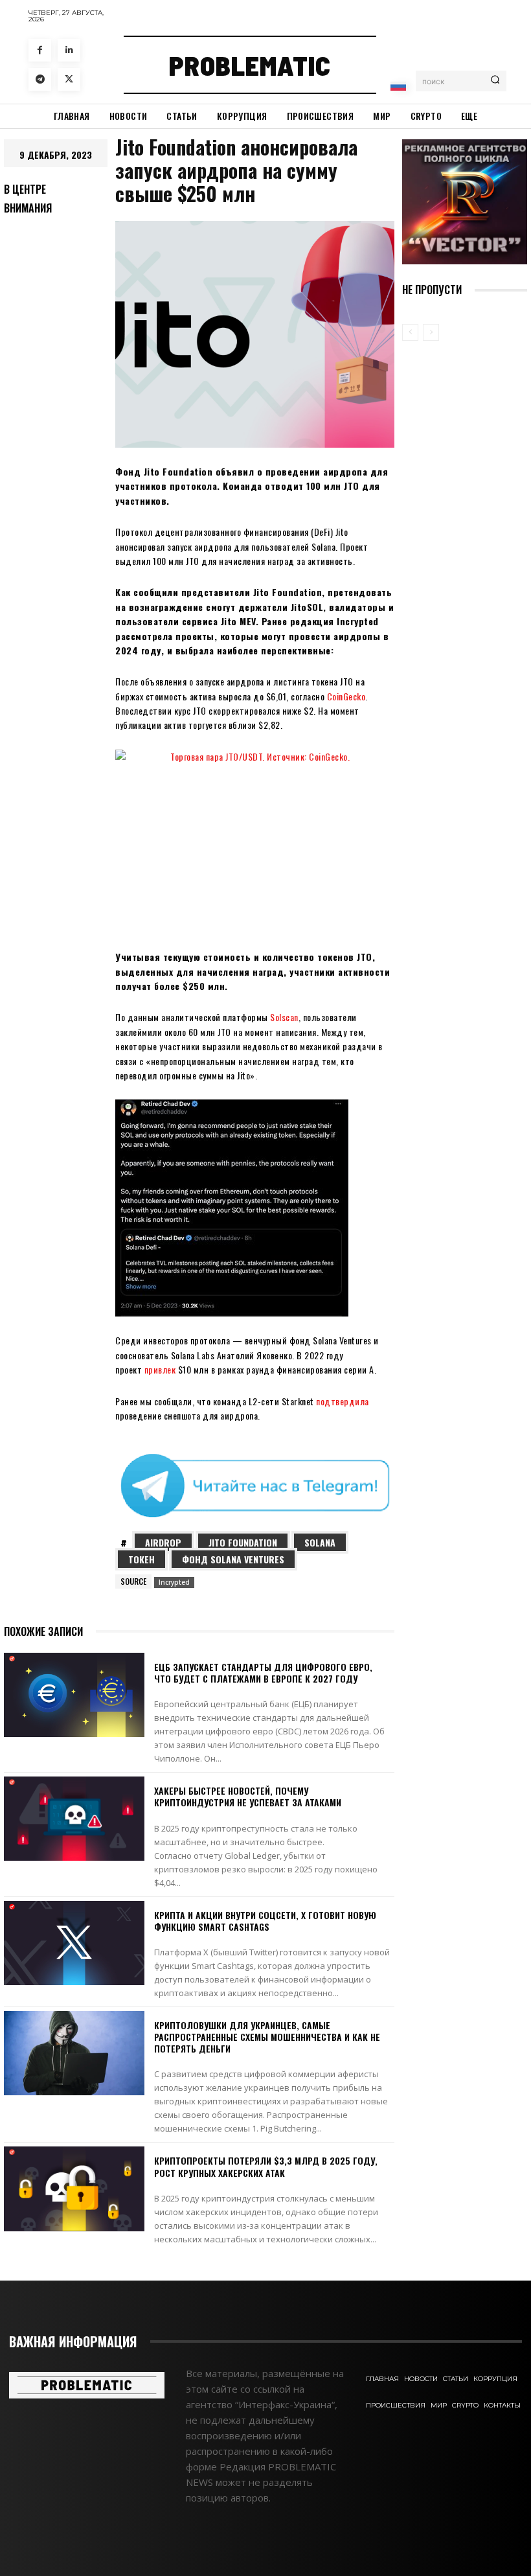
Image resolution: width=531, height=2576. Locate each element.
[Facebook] (40, 50)
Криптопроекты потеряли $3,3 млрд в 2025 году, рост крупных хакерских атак (266, 2166)
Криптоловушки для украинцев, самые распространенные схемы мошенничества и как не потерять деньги (267, 2037)
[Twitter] (69, 79)
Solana (320, 1542)
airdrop (163, 1542)
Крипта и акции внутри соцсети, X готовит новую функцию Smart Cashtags (265, 1921)
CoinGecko (346, 696)
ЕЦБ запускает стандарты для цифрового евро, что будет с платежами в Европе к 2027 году (263, 1673)
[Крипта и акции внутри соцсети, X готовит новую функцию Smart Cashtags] (74, 1943)
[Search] (495, 81)
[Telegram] (40, 79)
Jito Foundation (243, 1542)
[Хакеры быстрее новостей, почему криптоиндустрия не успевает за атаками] (74, 1819)
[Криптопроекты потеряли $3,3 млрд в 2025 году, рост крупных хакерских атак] (74, 2189)
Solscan (284, 1017)
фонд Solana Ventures (233, 1559)
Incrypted (174, 1582)
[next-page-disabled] (431, 332)
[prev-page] (410, 332)
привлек (160, 1369)
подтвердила (343, 1401)
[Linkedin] (69, 50)
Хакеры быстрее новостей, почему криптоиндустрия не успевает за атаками (248, 1796)
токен (141, 1559)
